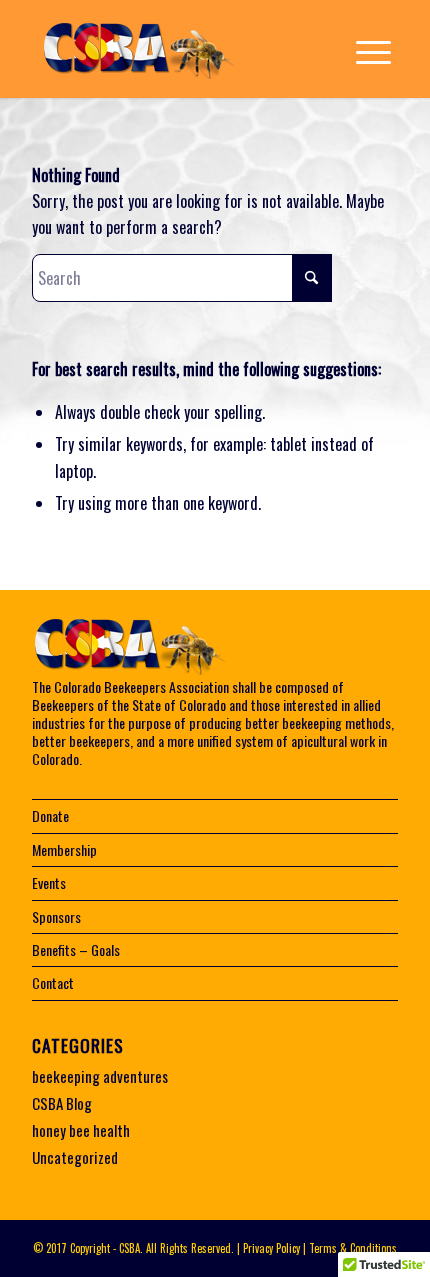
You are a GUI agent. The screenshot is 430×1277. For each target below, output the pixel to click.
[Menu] (363, 50)
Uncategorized (75, 1157)
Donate (50, 815)
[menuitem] (363, 50)
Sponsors (56, 916)
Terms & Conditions (353, 1248)
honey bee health (81, 1130)
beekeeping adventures (100, 1076)
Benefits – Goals (76, 949)
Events (49, 882)
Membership (64, 849)
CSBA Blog (62, 1103)
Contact (53, 982)
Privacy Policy (271, 1248)
